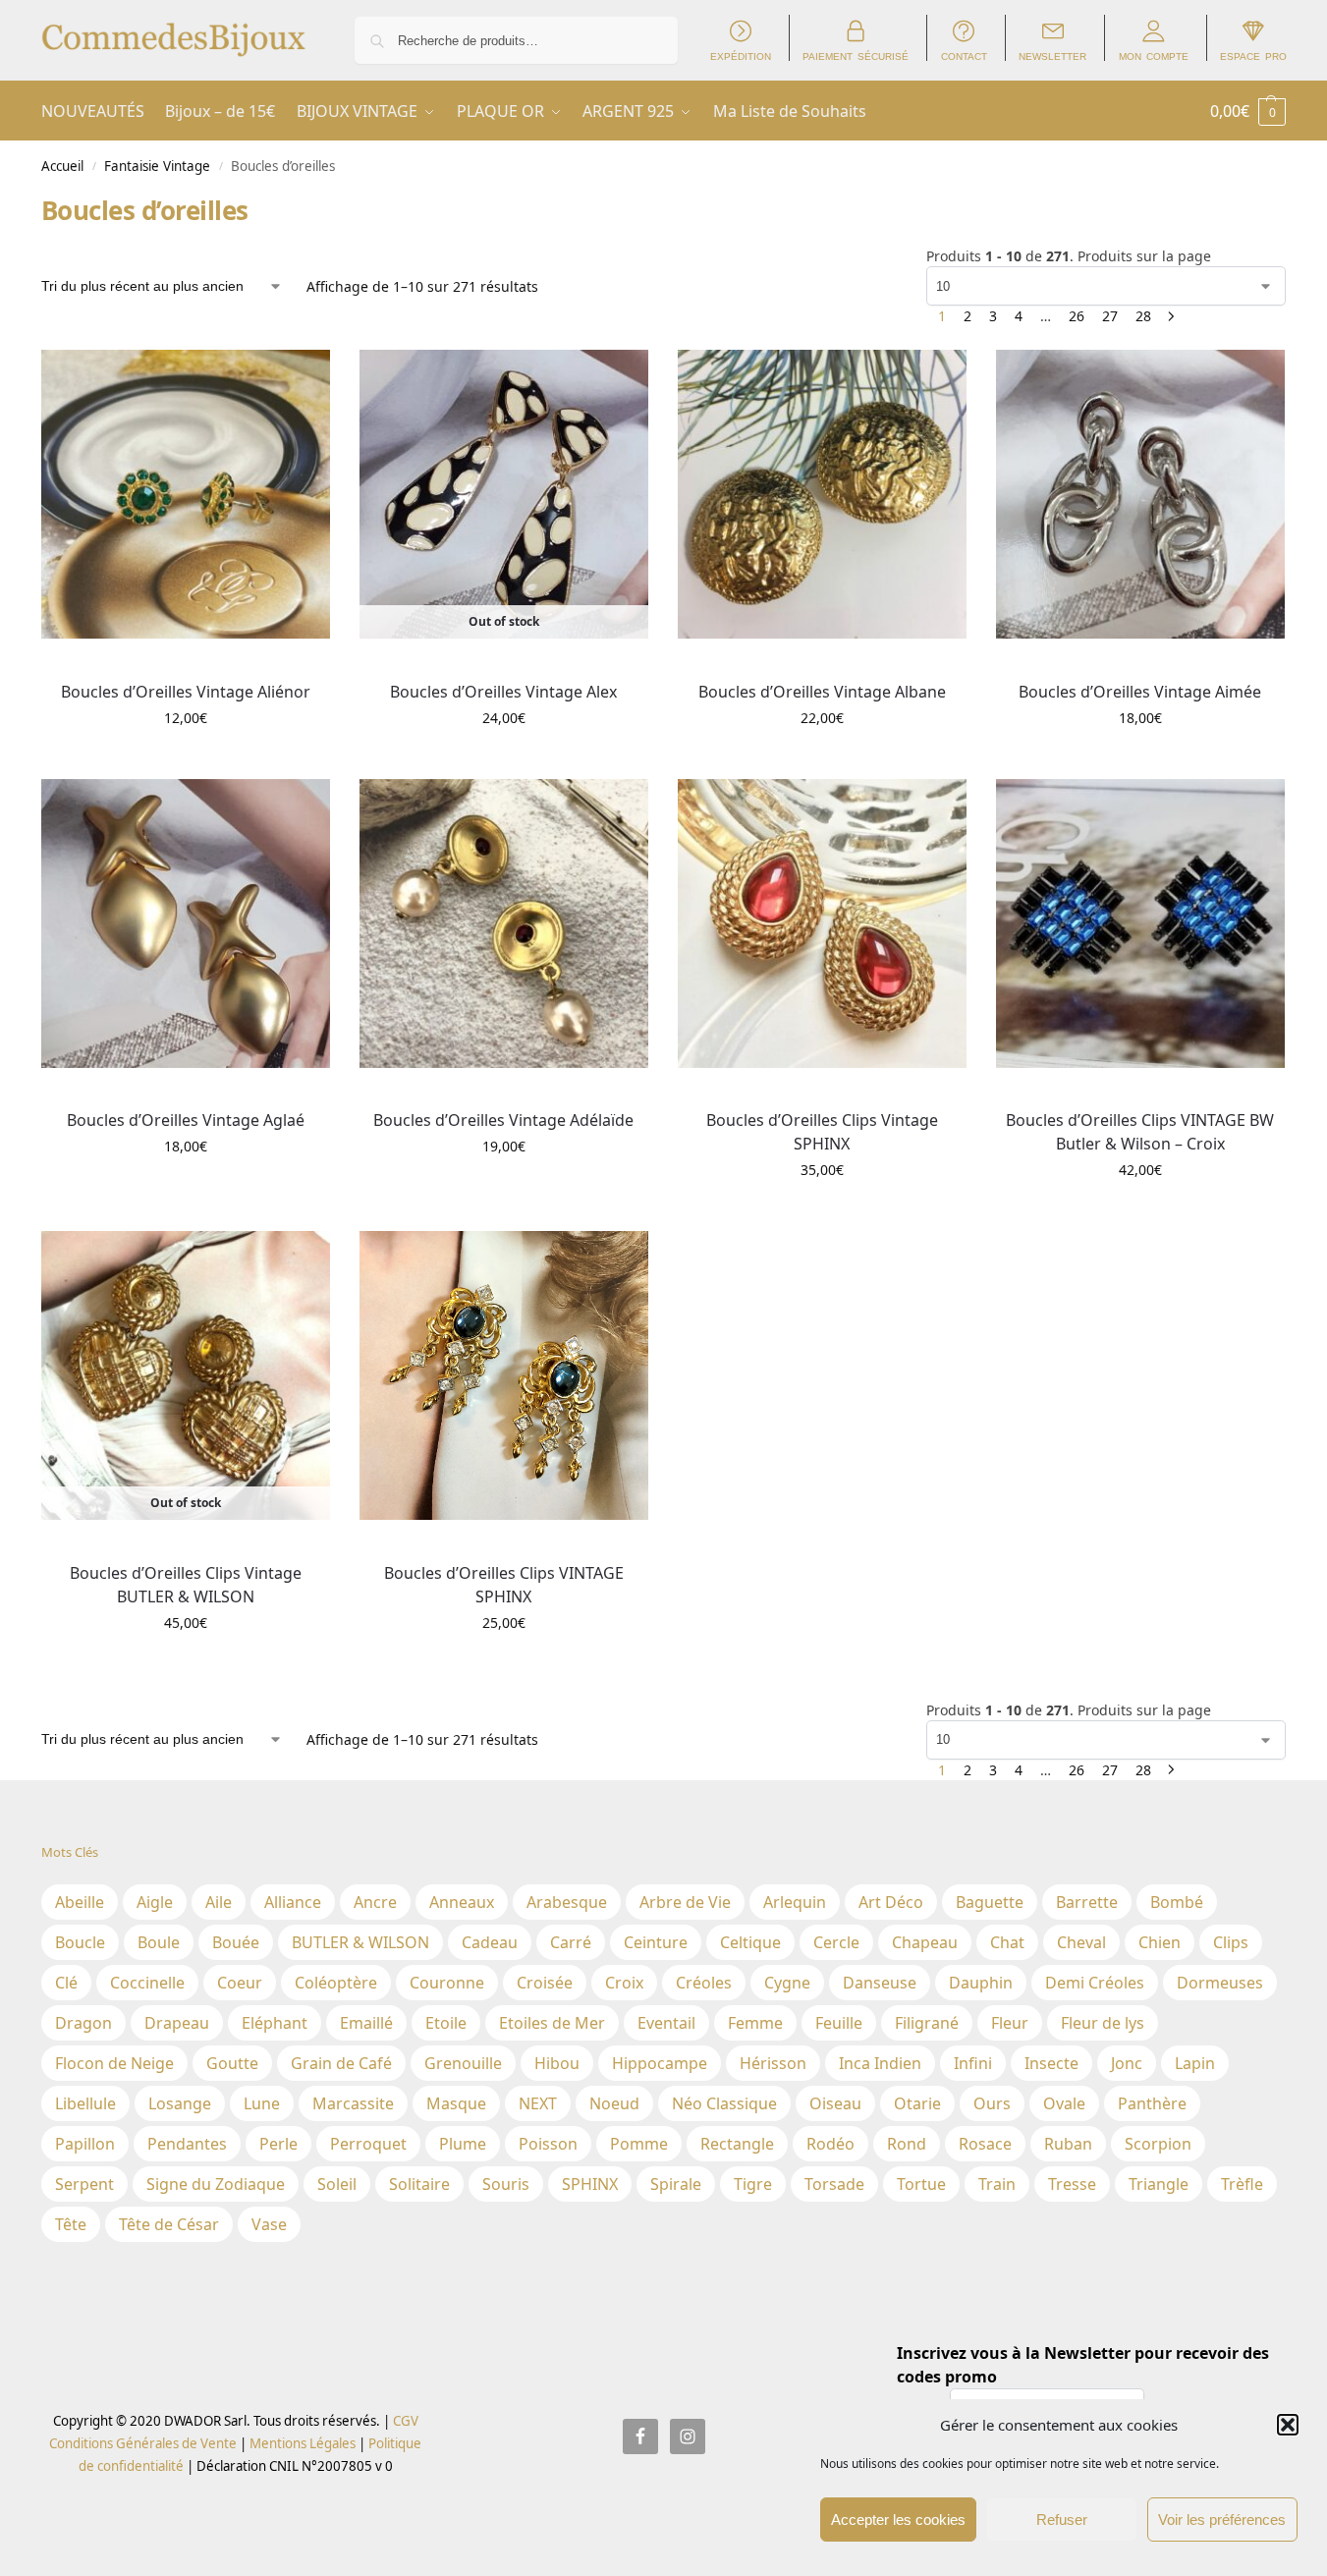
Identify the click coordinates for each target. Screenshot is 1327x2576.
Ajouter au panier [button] (185, 759)
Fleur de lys (1103, 2023)
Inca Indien (880, 2063)
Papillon (85, 2144)
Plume (463, 2144)
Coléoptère (336, 1983)
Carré (571, 1942)
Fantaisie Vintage (157, 166)
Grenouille (463, 2063)
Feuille (839, 2023)
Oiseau (835, 2103)
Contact (964, 56)
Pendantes (187, 2144)
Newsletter (1052, 56)
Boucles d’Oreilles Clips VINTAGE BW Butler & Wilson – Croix (1140, 1132)
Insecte (1051, 2063)
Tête (71, 2224)
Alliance (293, 1902)
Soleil (337, 2184)
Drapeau (177, 2023)
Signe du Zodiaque (216, 2184)
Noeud (614, 2103)
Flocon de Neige (114, 2063)
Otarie (917, 2103)
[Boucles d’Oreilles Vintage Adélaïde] (504, 924)
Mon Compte (1154, 56)
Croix (624, 1983)
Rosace (985, 2144)
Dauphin (981, 1983)
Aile (219, 1902)
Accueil (62, 166)
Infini (973, 2063)
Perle (278, 2144)
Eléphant (275, 2023)
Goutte (232, 2063)
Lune (262, 2103)
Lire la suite (504, 759)
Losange (180, 2103)
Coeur (240, 1983)
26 (1077, 316)
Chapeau (925, 1942)
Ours (992, 2103)
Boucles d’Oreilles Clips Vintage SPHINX (822, 1132)
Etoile (446, 2023)
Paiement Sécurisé (856, 56)
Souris (506, 2184)
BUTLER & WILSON (360, 1942)
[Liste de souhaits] (301, 379)
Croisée (545, 1983)
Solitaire (419, 2184)
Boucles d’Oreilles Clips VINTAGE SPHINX (504, 1585)
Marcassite (353, 2103)
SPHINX (590, 2184)
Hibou (557, 2063)
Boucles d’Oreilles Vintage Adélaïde (503, 1120)
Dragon (83, 2023)
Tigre (753, 2184)
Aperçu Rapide (86, 660)
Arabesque (567, 1902)
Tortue (921, 2184)
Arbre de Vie (685, 1902)
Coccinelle (147, 1983)
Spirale (676, 2184)
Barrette (1087, 1902)
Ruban (1068, 2144)
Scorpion (1158, 2144)
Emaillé (366, 2023)
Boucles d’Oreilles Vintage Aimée (1140, 692)
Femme (755, 2023)
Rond (907, 2144)
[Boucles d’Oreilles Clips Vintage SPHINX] (822, 924)
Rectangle (737, 2144)
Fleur (1010, 2023)
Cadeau (490, 1942)
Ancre (375, 1902)
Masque (456, 2103)
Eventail (666, 2023)
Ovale (1064, 2103)
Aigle (155, 1902)
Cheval (1081, 1942)
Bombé (1177, 1902)
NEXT (538, 2103)
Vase (269, 2224)
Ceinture (656, 1942)
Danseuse (880, 1983)
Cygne (787, 1983)
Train (997, 2184)
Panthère (1152, 2103)
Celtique (750, 1942)
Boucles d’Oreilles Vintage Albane (822, 692)
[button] (1288, 2425)
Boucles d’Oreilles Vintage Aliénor (186, 692)
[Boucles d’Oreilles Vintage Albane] (822, 494)
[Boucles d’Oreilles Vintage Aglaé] (186, 924)
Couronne (447, 1983)
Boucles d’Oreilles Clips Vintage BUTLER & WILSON (186, 1585)
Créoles (704, 1983)
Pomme (639, 2144)
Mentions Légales (301, 2443)
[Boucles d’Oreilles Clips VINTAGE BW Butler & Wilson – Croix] (1140, 924)
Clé (66, 1983)
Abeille (80, 1902)
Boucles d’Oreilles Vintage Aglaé (186, 1120)
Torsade (834, 2184)
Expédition (741, 56)
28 (1143, 316)
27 (1110, 316)
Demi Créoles (1095, 1983)
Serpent (84, 2184)
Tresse (1072, 2184)
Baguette (990, 1902)
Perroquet (368, 2144)
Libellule (85, 2103)
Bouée (236, 1942)
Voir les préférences (1222, 2520)
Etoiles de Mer (552, 2023)
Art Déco (891, 1902)
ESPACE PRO (1253, 56)
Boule (159, 1942)
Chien (1160, 1942)
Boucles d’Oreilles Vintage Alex (503, 692)
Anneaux (462, 1902)
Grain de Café (341, 2063)
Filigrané (927, 2023)
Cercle (836, 1942)
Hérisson (773, 2063)
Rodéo (830, 2144)
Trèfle (1242, 2184)
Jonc (1127, 2063)
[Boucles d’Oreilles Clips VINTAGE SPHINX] (504, 1375)
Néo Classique (724, 2103)
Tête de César (169, 2224)
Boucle (80, 1942)
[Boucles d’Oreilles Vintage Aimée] (1140, 494)
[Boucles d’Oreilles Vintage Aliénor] (186, 494)
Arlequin (795, 1902)
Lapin (1195, 2063)
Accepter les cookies (898, 2520)
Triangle (1159, 2184)
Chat (1007, 1942)
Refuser (1062, 2520)
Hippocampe (660, 2063)
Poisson (548, 2144)
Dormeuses (1220, 1983)
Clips (1231, 1942)
